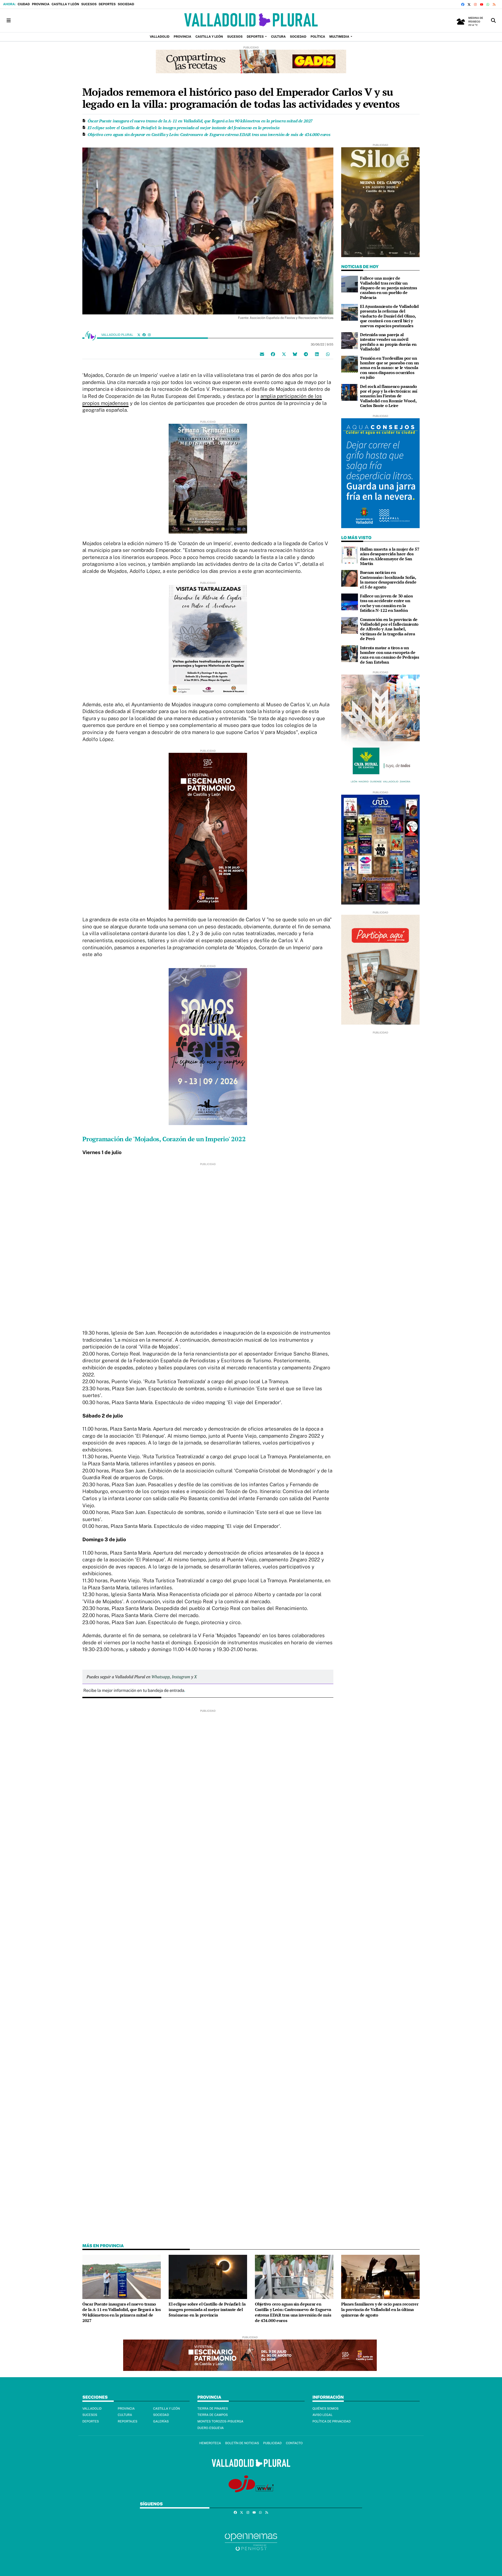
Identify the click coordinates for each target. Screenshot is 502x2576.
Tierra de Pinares (213, 2409)
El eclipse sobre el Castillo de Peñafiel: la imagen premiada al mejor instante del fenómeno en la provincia (184, 128)
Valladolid (92, 2409)
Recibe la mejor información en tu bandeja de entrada (134, 1690)
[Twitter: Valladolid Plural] (139, 335)
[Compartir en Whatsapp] (328, 354)
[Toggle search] (493, 21)
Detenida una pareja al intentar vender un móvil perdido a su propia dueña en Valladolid (388, 342)
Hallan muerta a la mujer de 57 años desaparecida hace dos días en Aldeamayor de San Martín (390, 556)
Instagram (181, 1677)
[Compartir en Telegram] (306, 354)
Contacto (294, 2443)
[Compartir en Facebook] (273, 354)
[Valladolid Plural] (251, 21)
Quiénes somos (326, 2409)
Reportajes (127, 2421)
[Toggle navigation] (9, 21)
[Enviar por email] (262, 354)
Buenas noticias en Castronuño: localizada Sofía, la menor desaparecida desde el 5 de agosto (388, 580)
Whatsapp (161, 1677)
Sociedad (126, 4)
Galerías (161, 2421)
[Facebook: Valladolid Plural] (144, 335)
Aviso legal (323, 2415)
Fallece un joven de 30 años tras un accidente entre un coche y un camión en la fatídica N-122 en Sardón (386, 603)
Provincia (41, 4)
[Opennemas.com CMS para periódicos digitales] (251, 2542)
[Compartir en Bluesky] (295, 354)
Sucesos (89, 4)
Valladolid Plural (118, 335)
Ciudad (24, 4)
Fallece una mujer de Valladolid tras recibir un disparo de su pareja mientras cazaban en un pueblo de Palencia (389, 288)
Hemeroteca (210, 2443)
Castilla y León (65, 4)
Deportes (107, 4)
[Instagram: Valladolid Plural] (149, 335)
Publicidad (272, 2443)
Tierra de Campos (213, 2415)
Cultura (125, 2415)
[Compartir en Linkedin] (317, 354)
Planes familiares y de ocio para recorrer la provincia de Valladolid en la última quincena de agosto (380, 2310)
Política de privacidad (332, 2421)
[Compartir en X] (284, 354)
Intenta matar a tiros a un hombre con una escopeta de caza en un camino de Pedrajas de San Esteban (390, 655)
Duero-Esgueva (211, 2428)
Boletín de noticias (242, 2443)
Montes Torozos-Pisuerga (220, 2421)
